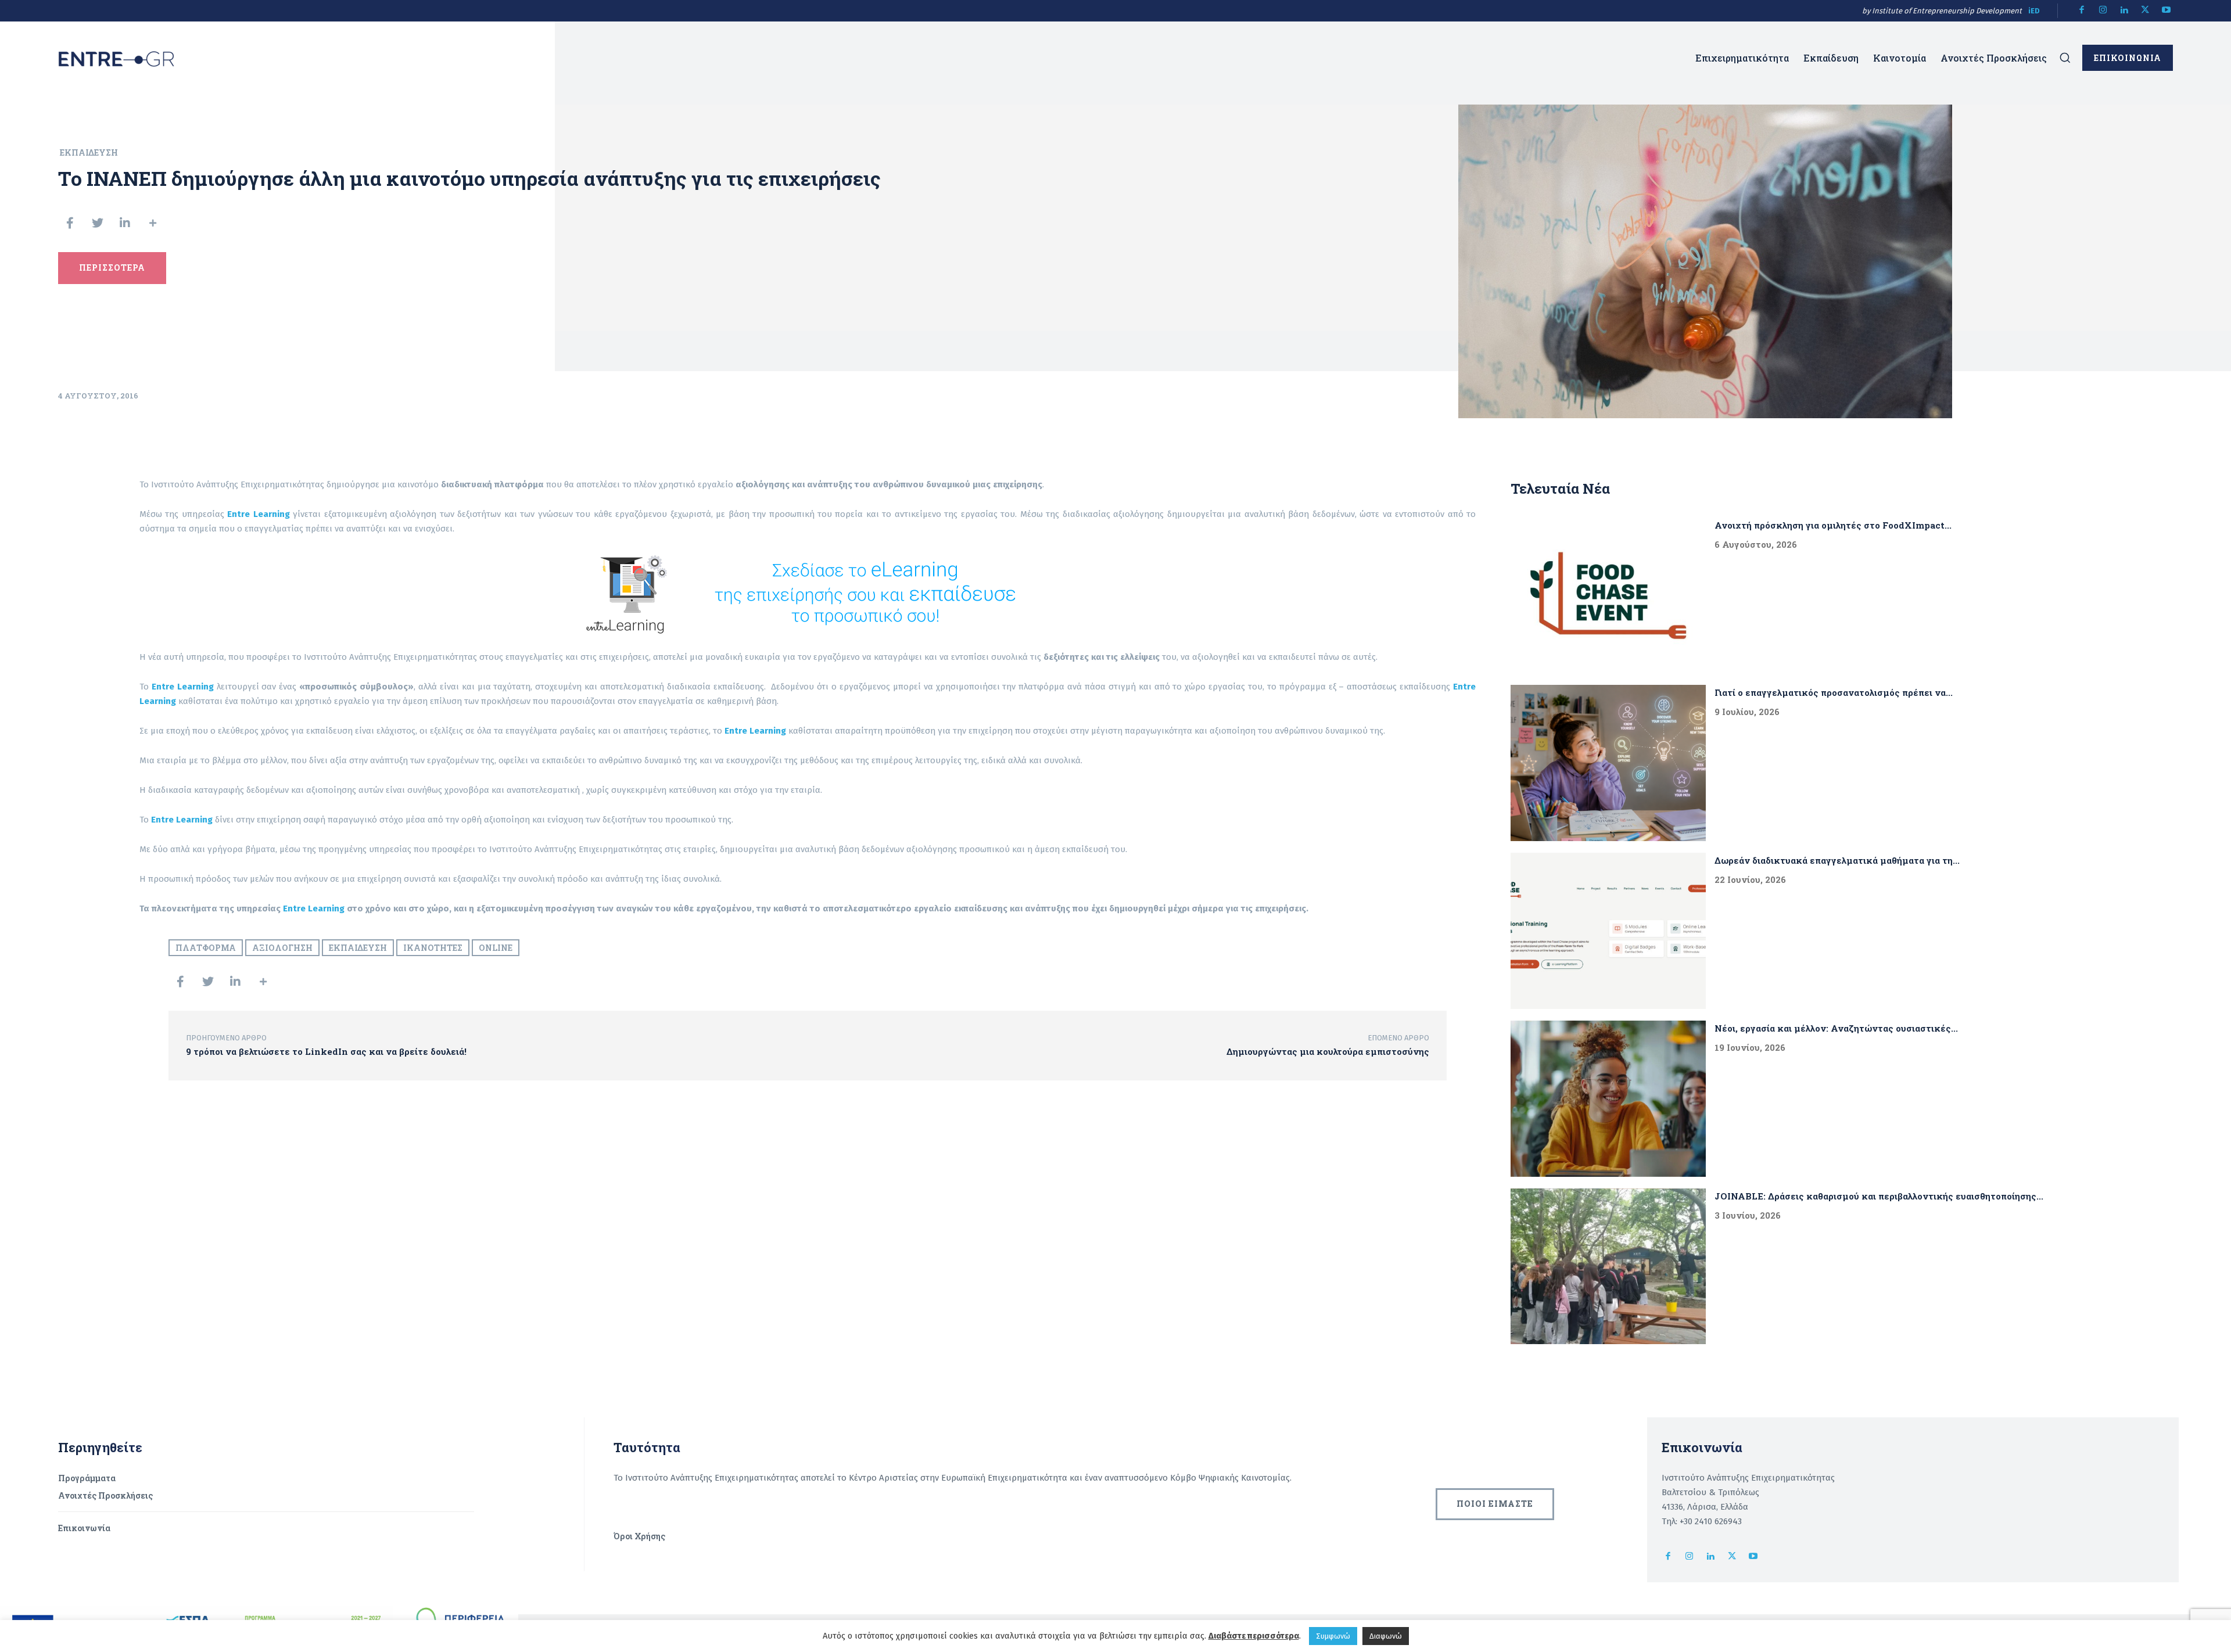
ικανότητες (433, 948)
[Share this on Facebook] (70, 223)
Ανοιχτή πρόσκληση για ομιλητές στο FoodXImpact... (1833, 525)
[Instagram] (2103, 11)
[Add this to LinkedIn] (125, 223)
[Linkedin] (2124, 11)
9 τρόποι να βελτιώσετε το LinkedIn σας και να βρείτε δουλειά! (326, 1051)
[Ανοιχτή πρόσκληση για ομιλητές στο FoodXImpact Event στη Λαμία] (1608, 596)
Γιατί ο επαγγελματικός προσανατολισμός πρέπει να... (1834, 692)
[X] (2145, 11)
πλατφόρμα (206, 948)
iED (2034, 11)
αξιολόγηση (282, 948)
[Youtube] (2167, 11)
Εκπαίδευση (89, 152)
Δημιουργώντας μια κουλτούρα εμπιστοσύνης (1328, 1051)
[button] (2065, 58)
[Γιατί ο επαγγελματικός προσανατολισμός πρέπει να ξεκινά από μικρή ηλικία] (1608, 763)
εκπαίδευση (358, 948)
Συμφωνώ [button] (1333, 1636)
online (496, 948)
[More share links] (153, 223)
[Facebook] (2082, 11)
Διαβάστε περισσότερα (1254, 1636)
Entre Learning (314, 908)
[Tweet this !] (98, 223)
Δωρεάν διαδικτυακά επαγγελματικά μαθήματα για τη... (1837, 860)
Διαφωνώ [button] (1386, 1636)
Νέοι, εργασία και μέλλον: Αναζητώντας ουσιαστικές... (1836, 1028)
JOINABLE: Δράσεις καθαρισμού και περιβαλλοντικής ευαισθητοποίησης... (1879, 1196)
